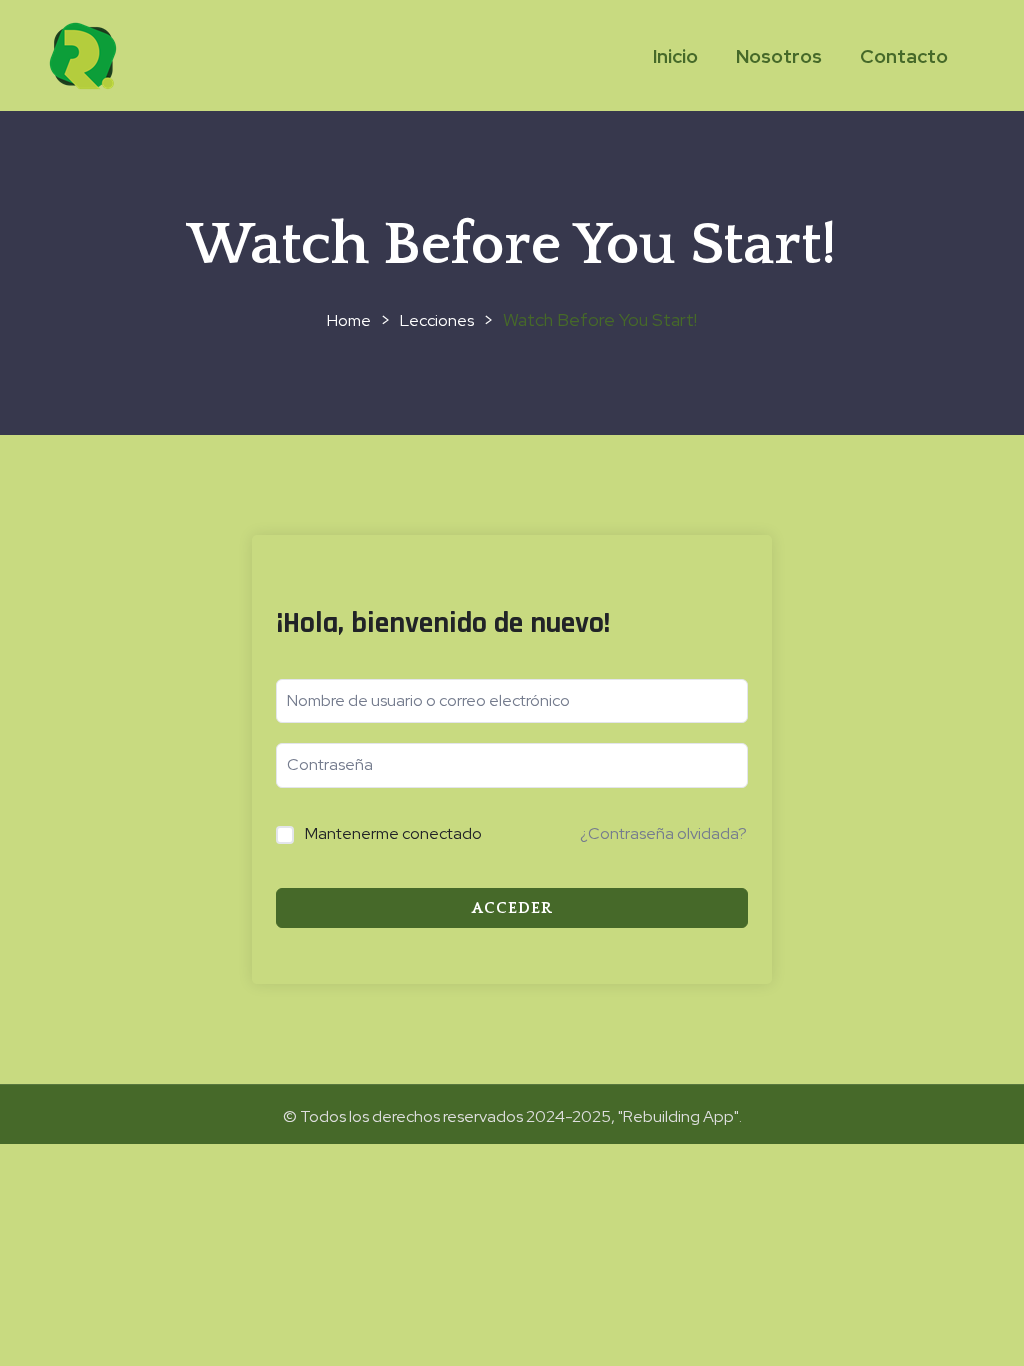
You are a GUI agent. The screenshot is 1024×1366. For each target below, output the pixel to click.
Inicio (675, 56)
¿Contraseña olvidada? (663, 833)
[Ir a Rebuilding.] (349, 320)
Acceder (512, 908)
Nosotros (779, 56)
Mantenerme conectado (393, 833)
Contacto (904, 56)
